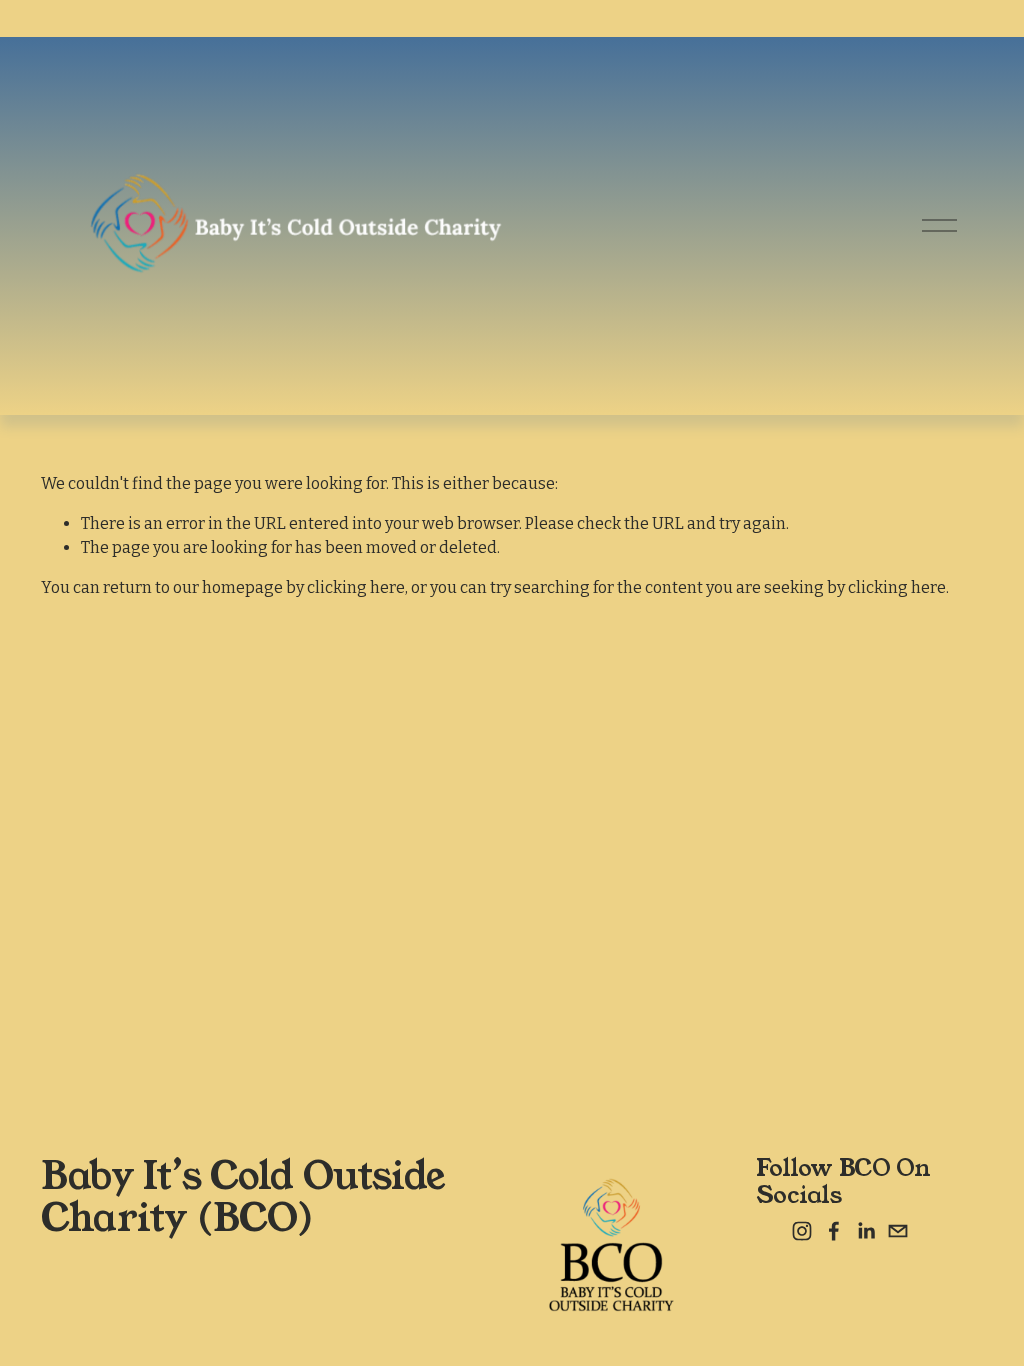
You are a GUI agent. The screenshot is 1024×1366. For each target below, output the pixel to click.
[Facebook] (834, 1231)
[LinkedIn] (866, 1231)
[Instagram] (802, 1231)
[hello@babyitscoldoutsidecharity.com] (898, 1231)
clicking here (356, 587)
